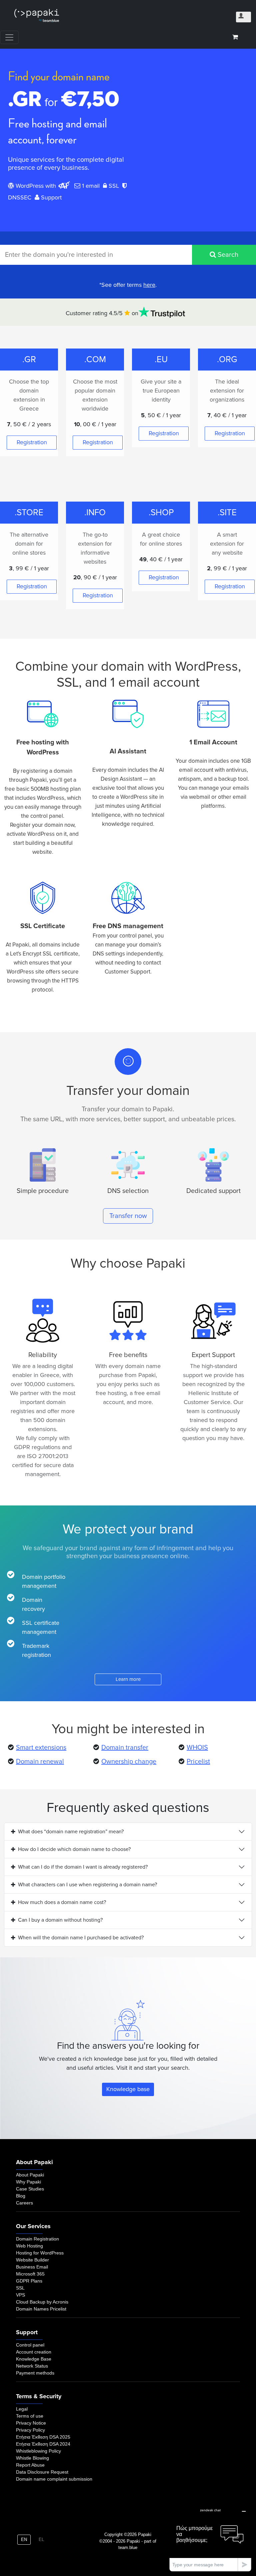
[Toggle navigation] (9, 37)
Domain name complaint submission (54, 2479)
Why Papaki (28, 2182)
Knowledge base (128, 2089)
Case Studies (30, 2189)
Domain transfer (125, 1748)
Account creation (34, 2352)
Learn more (128, 1679)
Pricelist (198, 1762)
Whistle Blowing (32, 2458)
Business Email (32, 2267)
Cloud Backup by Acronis (42, 2302)
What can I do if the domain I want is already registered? (83, 1867)
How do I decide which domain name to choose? (74, 1849)
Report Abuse (30, 2465)
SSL (20, 2288)
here (149, 285)
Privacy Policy (30, 2430)
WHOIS (197, 1748)
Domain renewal (40, 1762)
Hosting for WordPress (40, 2253)
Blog (21, 2196)
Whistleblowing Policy (38, 2451)
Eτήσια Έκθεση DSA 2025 (43, 2437)
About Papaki (30, 2175)
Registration (32, 442)
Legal (22, 2409)
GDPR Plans (29, 2281)
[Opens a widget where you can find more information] (210, 2538)
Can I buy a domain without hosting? (60, 1920)
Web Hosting (29, 2246)
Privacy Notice (31, 2423)
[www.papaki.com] (37, 16)
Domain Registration (37, 2239)
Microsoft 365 (30, 2274)
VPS (20, 2295)
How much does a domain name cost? (62, 1902)
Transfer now (128, 1216)
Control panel (30, 2345)
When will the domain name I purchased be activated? (81, 1938)
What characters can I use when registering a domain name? (87, 1885)
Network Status (32, 2366)
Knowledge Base (34, 2359)
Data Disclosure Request (42, 2472)
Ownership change (129, 1762)
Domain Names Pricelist (41, 2309)
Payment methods (35, 2373)
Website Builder (32, 2260)
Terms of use (30, 2416)
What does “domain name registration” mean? (71, 1832)
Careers (24, 2203)
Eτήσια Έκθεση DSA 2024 (43, 2444)
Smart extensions (41, 1748)
